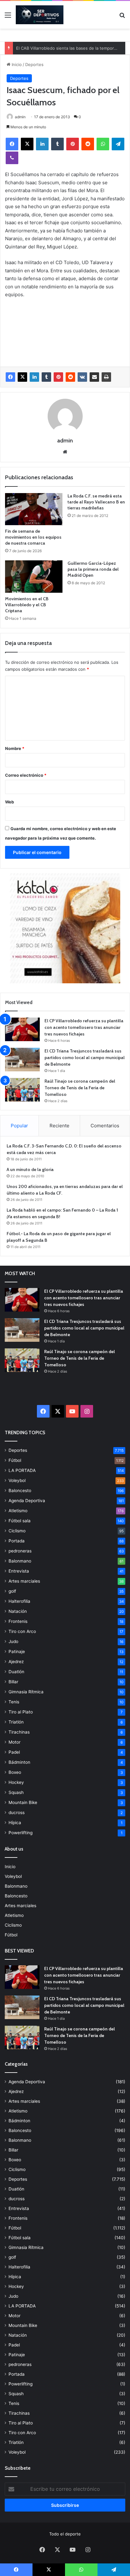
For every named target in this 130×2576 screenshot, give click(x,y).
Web (9, 802)
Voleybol (17, 1480)
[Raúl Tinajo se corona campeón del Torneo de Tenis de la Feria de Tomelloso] (22, 1090)
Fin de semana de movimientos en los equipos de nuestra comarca (33, 537)
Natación (18, 1611)
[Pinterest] (73, 144)
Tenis (14, 1702)
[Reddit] (88, 144)
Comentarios (105, 1126)
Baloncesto (20, 1491)
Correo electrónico (26, 775)
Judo (13, 1641)
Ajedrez (16, 1662)
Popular (19, 1126)
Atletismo (18, 1511)
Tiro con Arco (22, 1631)
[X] (27, 144)
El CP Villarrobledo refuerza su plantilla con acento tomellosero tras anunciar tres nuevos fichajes (84, 1027)
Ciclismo (17, 1531)
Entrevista (19, 1571)
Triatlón (16, 1722)
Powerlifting (21, 1833)
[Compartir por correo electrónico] (94, 377)
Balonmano (20, 1561)
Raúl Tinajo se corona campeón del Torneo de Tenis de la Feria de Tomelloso (80, 1088)
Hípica (15, 1823)
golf (12, 1591)
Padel (14, 1752)
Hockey (16, 1782)
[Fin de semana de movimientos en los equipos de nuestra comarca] (34, 509)
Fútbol (15, 1460)
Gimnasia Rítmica (26, 1692)
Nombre (15, 748)
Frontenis (18, 1621)
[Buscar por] (122, 17)
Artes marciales (24, 1581)
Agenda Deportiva (27, 1501)
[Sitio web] (65, 452)
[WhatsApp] (103, 144)
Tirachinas (19, 1732)
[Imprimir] (106, 377)
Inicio (16, 64)
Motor (15, 1742)
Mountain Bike (23, 1802)
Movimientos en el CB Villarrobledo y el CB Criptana (27, 605)
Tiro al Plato (21, 1712)
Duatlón (16, 1672)
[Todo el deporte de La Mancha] (40, 15)
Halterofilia (19, 1601)
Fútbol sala (20, 1521)
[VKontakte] (82, 377)
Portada (17, 1541)
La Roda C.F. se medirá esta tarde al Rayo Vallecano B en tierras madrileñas (96, 502)
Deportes (34, 64)
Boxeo (15, 1772)
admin (20, 117)
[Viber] (12, 158)
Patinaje (17, 1652)
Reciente (59, 1126)
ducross (17, 1813)
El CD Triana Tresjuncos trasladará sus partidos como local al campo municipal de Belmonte (85, 1058)
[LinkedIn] (42, 144)
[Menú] (8, 17)
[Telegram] (118, 144)
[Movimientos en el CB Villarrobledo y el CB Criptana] (34, 577)
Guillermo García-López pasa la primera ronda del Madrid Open (93, 569)
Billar (13, 1682)
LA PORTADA (22, 1470)
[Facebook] (12, 144)
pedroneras (20, 1551)
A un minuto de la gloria (30, 1169)
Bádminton (19, 1762)
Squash (16, 1792)
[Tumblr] (57, 144)
